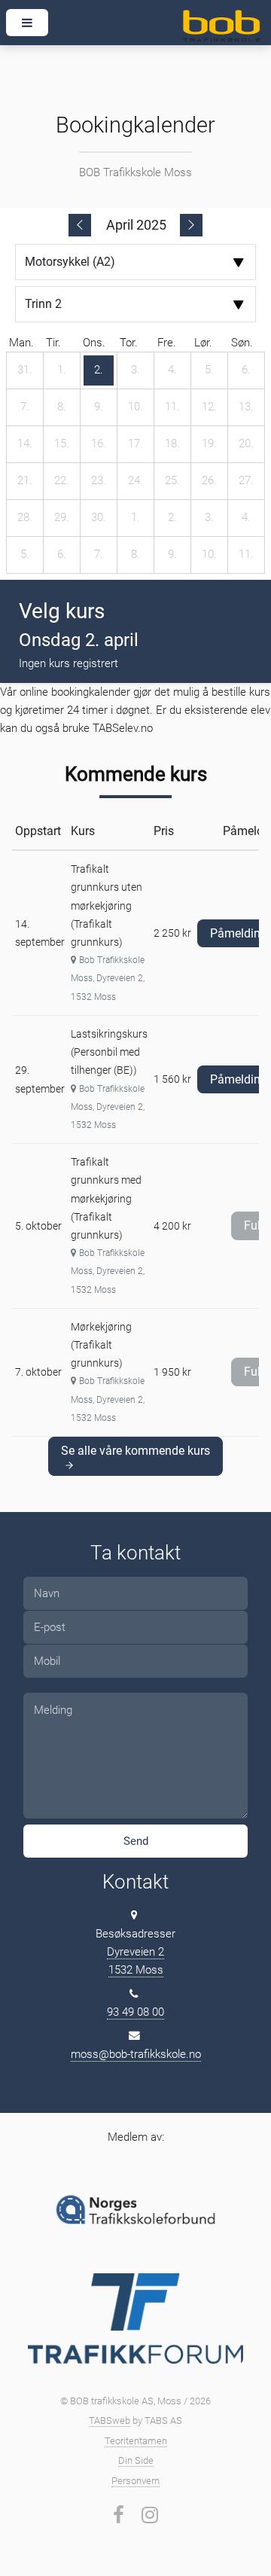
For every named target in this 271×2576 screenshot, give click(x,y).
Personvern (135, 2481)
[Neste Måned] (191, 225)
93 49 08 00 (135, 2012)
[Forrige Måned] (80, 225)
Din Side (136, 2460)
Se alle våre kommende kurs (135, 1451)
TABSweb (110, 2421)
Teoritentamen (136, 2441)
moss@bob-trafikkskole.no (136, 2054)
